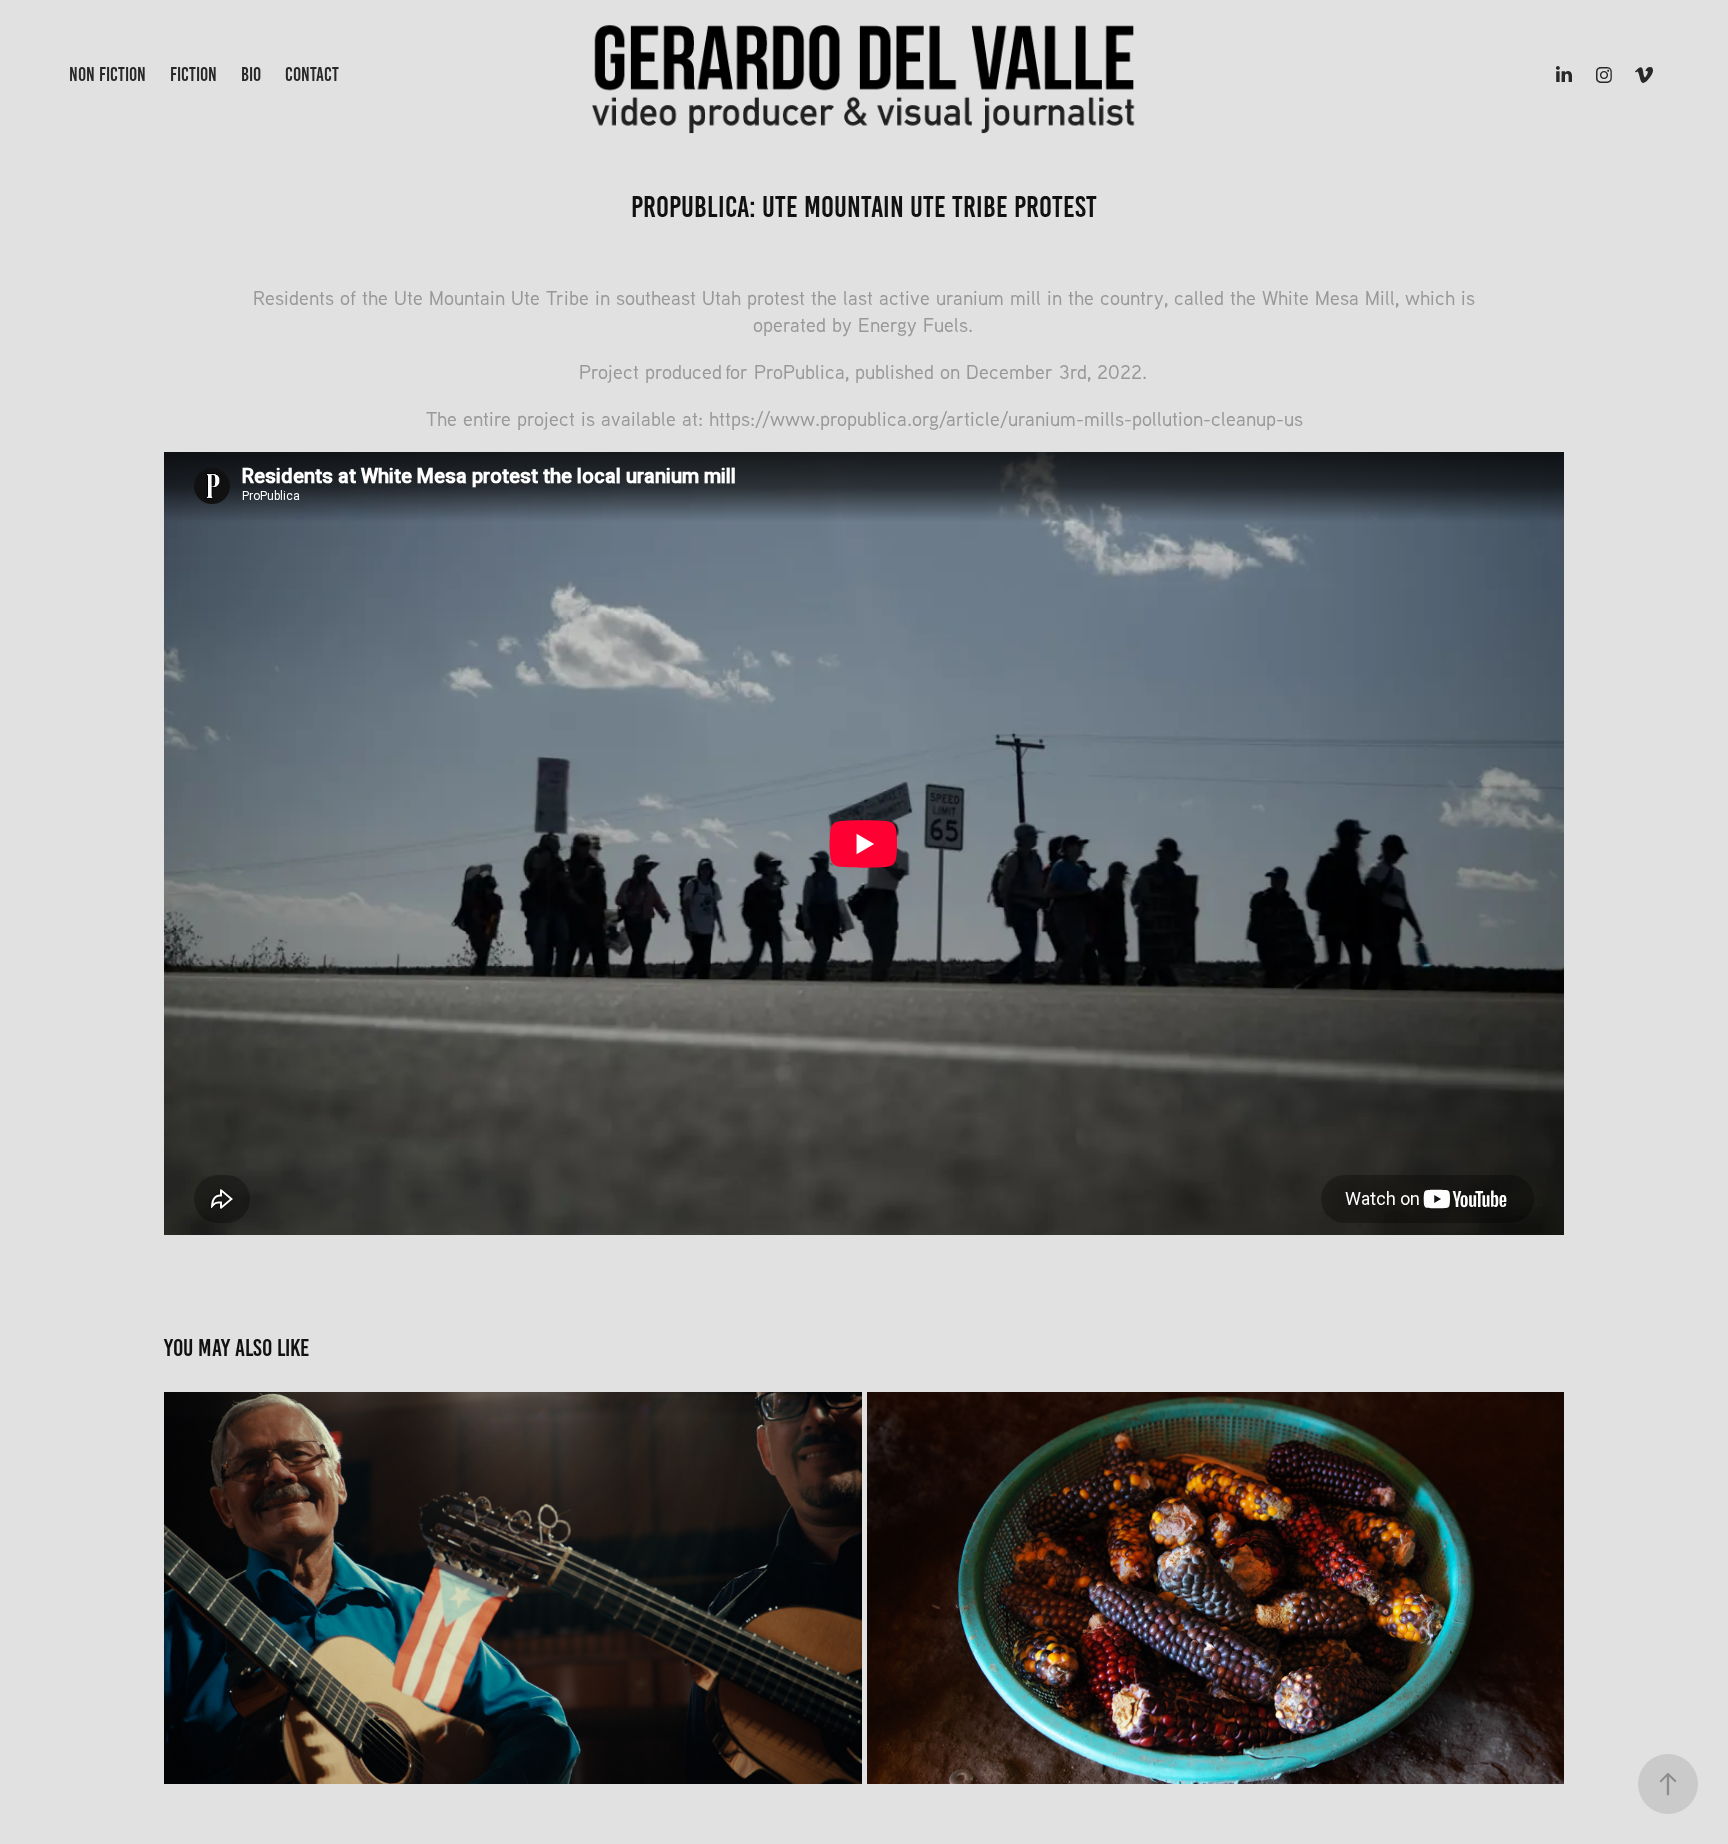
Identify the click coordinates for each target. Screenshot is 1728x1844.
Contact (312, 74)
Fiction (193, 74)
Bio (251, 74)
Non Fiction (107, 74)
